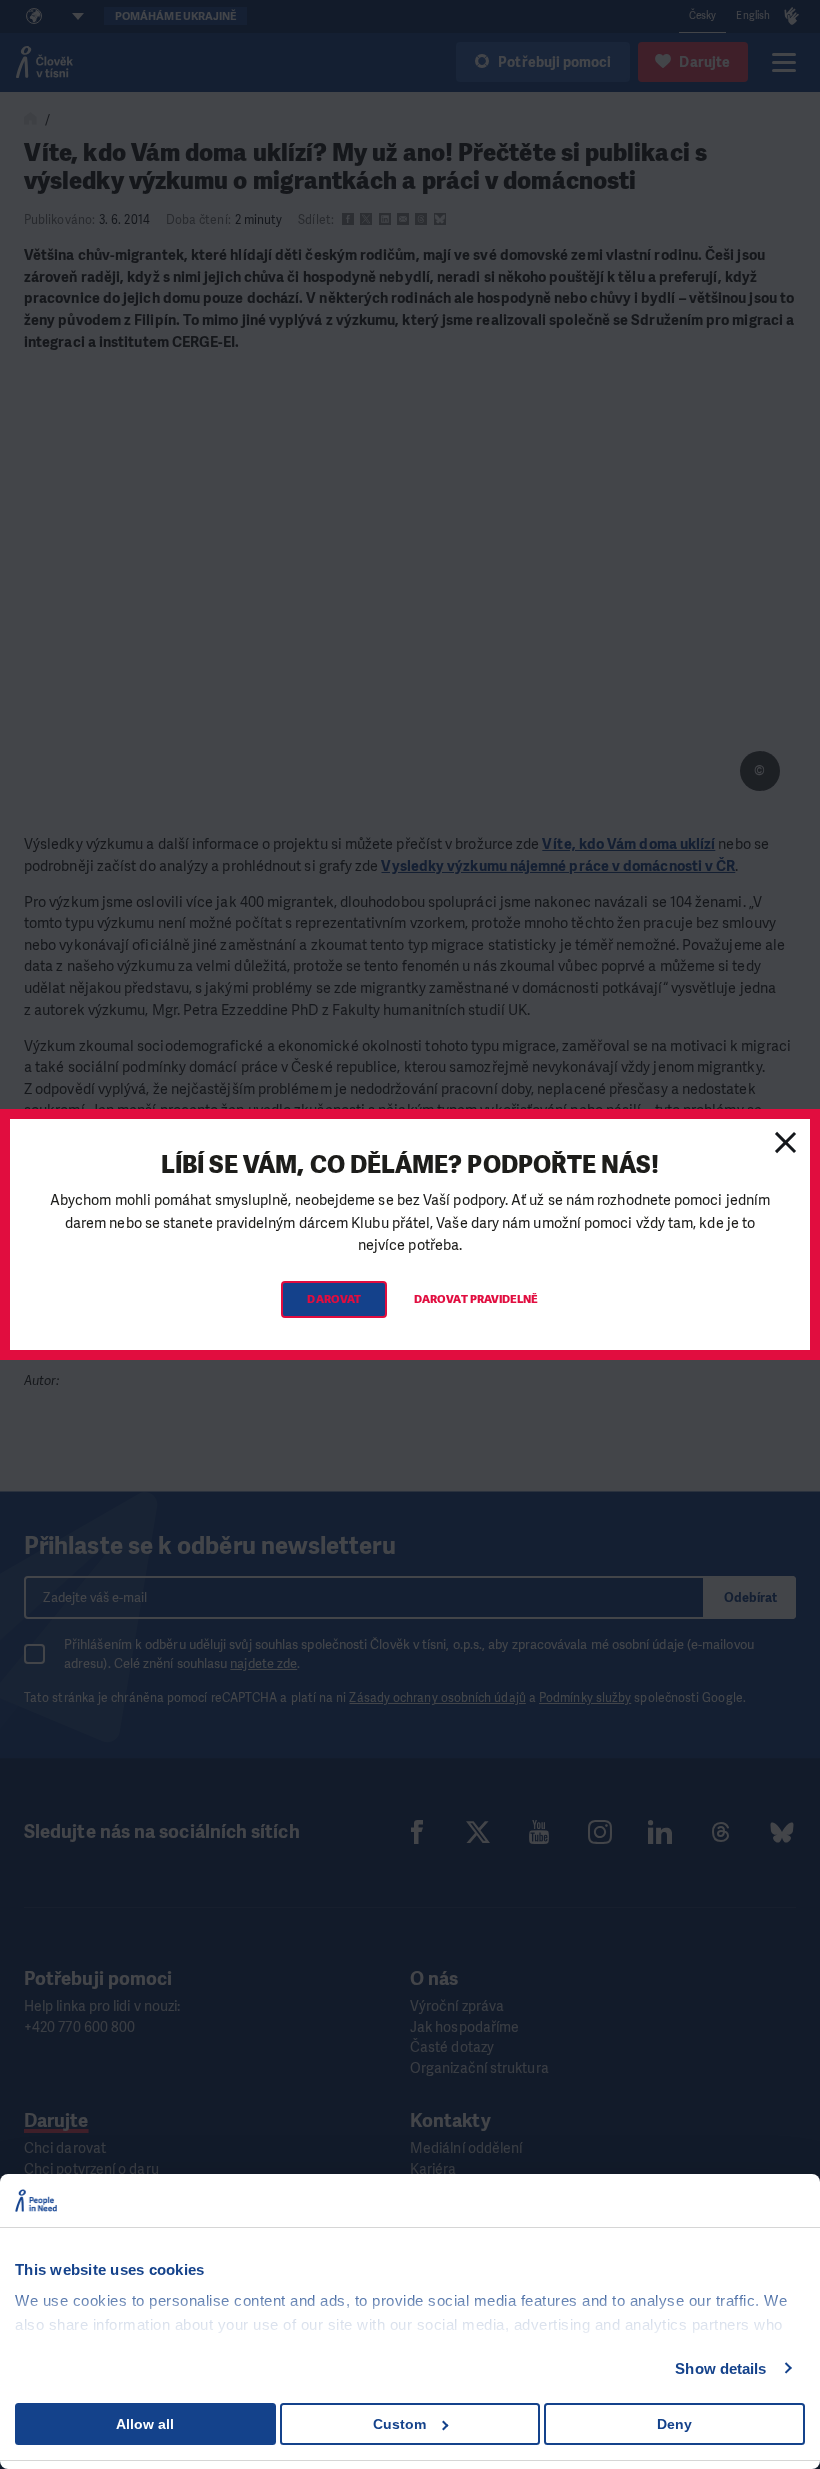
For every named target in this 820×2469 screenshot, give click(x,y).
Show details (720, 2368)
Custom (399, 2424)
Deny (674, 2424)
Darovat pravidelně (476, 1299)
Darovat (334, 1299)
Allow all (145, 2424)
